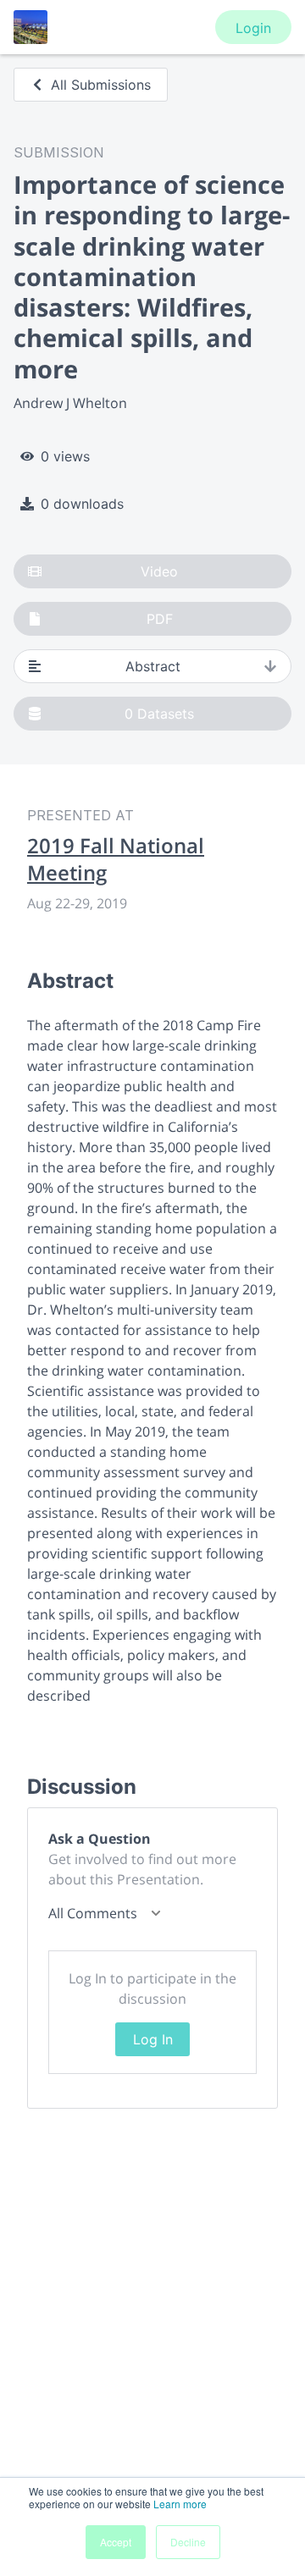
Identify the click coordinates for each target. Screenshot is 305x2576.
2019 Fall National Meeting (116, 859)
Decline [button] (188, 2542)
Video (159, 571)
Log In (153, 2039)
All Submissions (101, 85)
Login (253, 28)
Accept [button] (116, 2542)
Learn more (180, 2504)
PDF (160, 619)
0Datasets (159, 714)
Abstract (153, 666)
